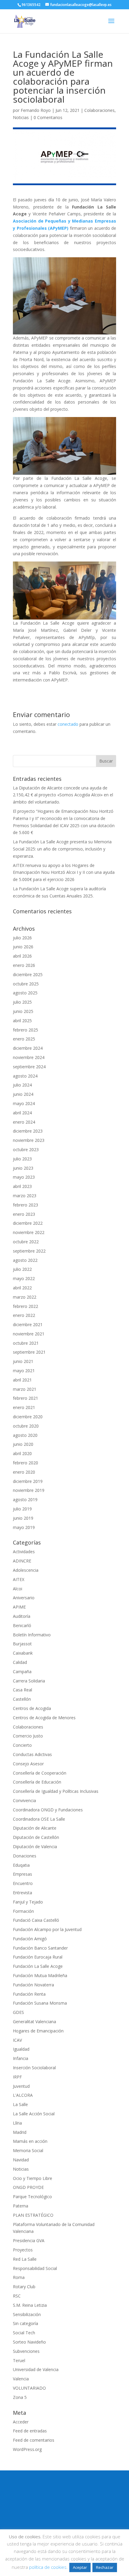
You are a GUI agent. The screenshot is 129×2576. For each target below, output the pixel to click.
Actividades (24, 1552)
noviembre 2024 (29, 1057)
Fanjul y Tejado (28, 1902)
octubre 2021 (26, 1343)
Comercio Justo (28, 1736)
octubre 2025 (26, 984)
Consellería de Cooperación (40, 1773)
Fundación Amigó (30, 1939)
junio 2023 (23, 1168)
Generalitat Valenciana (34, 2022)
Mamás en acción (30, 2141)
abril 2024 (22, 1113)
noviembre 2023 (29, 1140)
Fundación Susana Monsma (40, 2003)
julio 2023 (22, 1159)
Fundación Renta (29, 1994)
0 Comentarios (48, 117)
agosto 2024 (25, 1076)
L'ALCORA (23, 2095)
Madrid (20, 2132)
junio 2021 (23, 1361)
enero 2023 (24, 1214)
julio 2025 (22, 1002)
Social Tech (24, 2333)
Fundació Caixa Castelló (36, 1920)
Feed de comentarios (34, 2440)
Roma (19, 2277)
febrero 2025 (25, 1030)
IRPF (17, 2077)
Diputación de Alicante (35, 1828)
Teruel (19, 2360)
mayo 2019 (24, 1527)
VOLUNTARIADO (29, 2388)
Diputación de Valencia (35, 1847)
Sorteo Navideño (29, 2342)
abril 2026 (22, 956)
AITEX (19, 1579)
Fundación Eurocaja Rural (38, 1957)
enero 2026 (24, 965)
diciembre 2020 (28, 1417)
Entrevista (22, 1893)
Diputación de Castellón (36, 1837)
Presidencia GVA (29, 2241)
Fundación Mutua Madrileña (40, 1975)
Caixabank (23, 1653)
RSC (17, 2296)
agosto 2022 (25, 1260)
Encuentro (23, 1883)
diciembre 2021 (28, 1324)
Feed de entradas (30, 2431)
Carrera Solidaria (29, 1681)
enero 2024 (24, 1122)
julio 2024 (22, 1085)
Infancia (21, 2058)
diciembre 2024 (28, 1048)
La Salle (20, 2104)
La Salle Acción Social (34, 2114)
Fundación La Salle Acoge (38, 1966)
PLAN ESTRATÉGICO (33, 2215)
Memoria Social (28, 2150)
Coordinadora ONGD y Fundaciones (48, 1810)
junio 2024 (23, 1094)
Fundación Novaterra (33, 1985)
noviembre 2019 (29, 1490)
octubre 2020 (26, 1426)
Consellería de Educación (37, 1782)
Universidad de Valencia (36, 2369)
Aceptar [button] (80, 2567)
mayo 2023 (24, 1177)
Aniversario (24, 1598)
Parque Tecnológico (32, 2197)
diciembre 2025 (28, 974)
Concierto (22, 1745)
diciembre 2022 (28, 1223)
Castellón (22, 1699)
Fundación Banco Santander (40, 1948)
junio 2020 (23, 1444)
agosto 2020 (25, 1435)
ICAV (17, 2040)
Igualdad (21, 2049)
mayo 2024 (24, 1103)
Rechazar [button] (105, 2567)
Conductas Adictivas (32, 1754)
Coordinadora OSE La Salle (39, 1819)
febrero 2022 (25, 1306)
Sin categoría (25, 2323)
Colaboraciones (99, 110)
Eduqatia (21, 1865)
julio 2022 (22, 1269)
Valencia (21, 2379)
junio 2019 (23, 1518)
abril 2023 (22, 1186)
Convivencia (24, 1800)
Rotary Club (24, 2287)
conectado (68, 724)
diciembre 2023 (28, 1131)
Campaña (22, 1672)
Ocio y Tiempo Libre (33, 2178)
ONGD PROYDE (28, 2187)
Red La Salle (25, 2259)
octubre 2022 (26, 1242)
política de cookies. (48, 2567)
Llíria (17, 2123)
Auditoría (22, 1616)
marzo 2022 (25, 1297)
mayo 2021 (24, 1371)
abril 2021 (22, 1380)
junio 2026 (23, 947)
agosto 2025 (25, 993)
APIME (19, 1607)
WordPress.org (27, 2449)
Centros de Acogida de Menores (44, 1718)
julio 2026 (22, 938)
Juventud (21, 2086)
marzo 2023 (25, 1196)
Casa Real (22, 1690)
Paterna (21, 2206)
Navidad (21, 2160)
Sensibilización (27, 2314)
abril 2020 (22, 1453)
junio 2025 (23, 1011)
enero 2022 (24, 1315)
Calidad (20, 1662)
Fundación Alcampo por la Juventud (47, 1929)
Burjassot (22, 1644)
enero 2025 (24, 1039)
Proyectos (23, 2250)
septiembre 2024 (29, 1067)
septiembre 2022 (29, 1251)
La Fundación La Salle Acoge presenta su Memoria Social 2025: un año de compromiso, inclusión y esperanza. (62, 849)
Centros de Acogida (32, 1708)
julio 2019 (22, 1509)
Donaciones (25, 1856)
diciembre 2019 (28, 1481)
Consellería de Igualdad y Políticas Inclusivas (56, 1791)
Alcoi (18, 1589)
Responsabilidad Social (35, 2268)
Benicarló (22, 1625)
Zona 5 (20, 2397)
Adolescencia (26, 1570)
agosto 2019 (25, 1500)
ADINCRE (22, 1561)
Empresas (22, 1874)
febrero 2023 (25, 1205)
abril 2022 (22, 1288)
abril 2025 (22, 1021)
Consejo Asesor (28, 1764)
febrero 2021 (25, 1398)
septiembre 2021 (29, 1352)
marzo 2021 (25, 1389)
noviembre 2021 (29, 1334)
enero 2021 (24, 1407)
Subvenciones (26, 2351)
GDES (18, 2012)
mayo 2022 (24, 1278)
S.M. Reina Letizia (30, 2305)
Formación (23, 1911)
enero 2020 (24, 1472)
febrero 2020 (25, 1463)
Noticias (21, 117)
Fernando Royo (36, 110)
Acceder (21, 2422)
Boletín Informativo (32, 1635)
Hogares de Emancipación (38, 2031)
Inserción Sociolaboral (34, 2068)
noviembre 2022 (29, 1232)
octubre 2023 (26, 1149)
